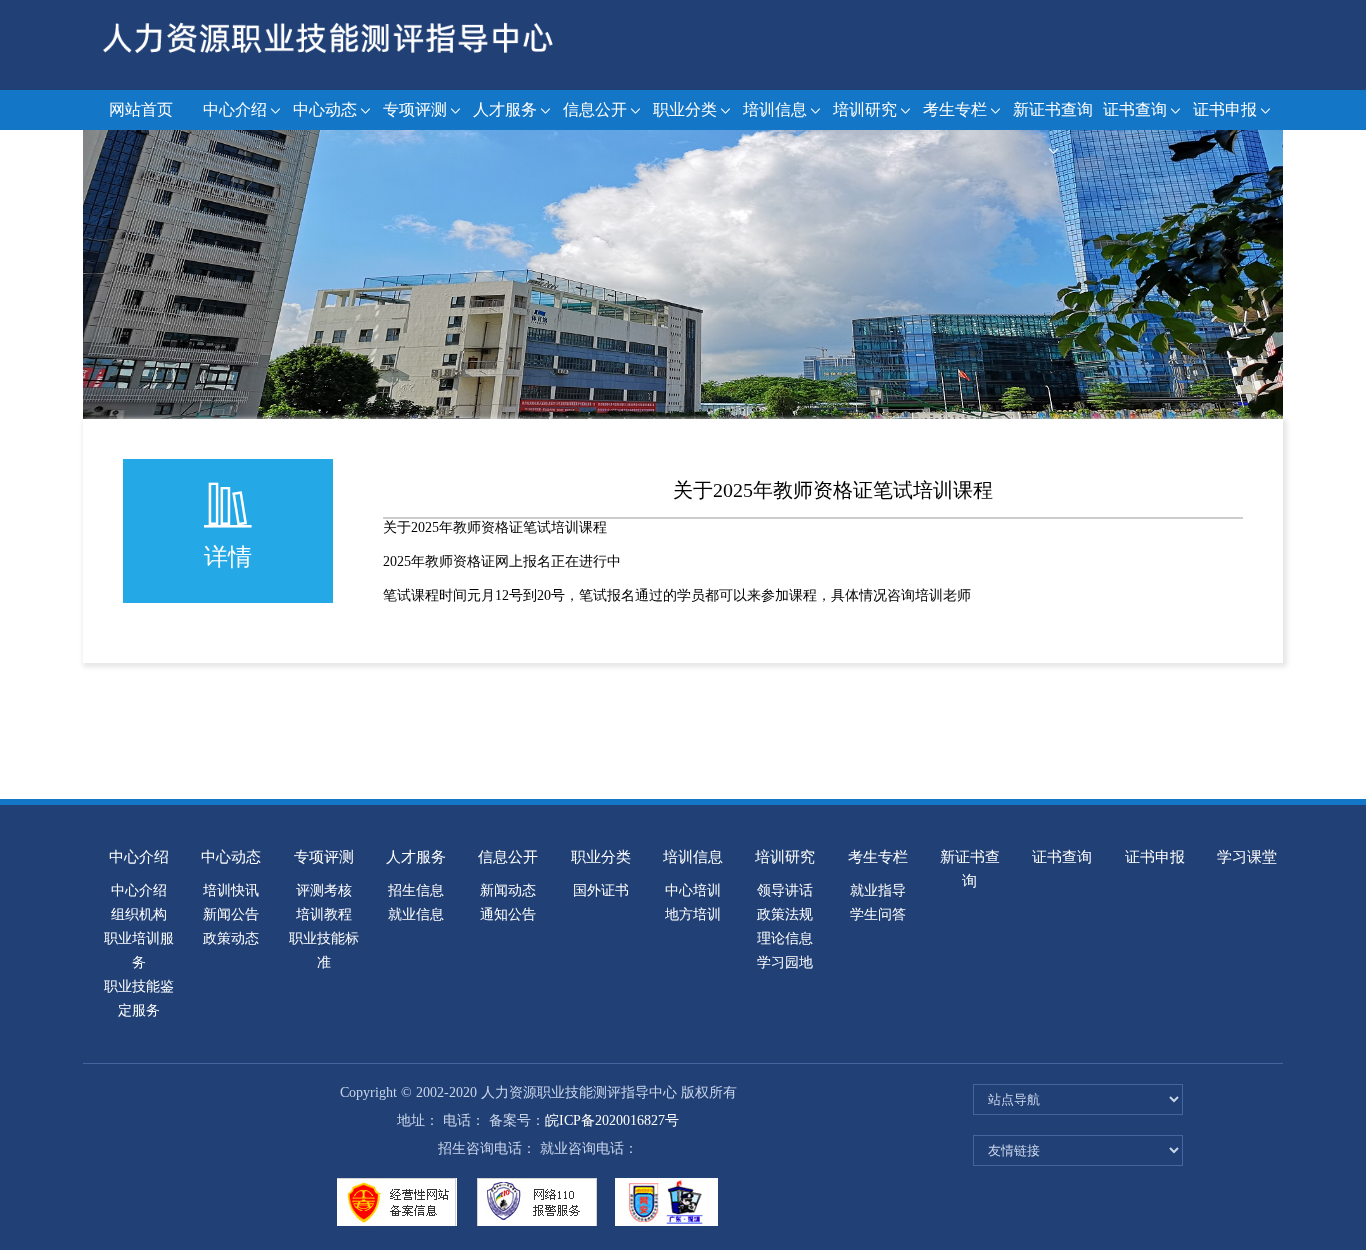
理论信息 (785, 938)
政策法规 (785, 914)
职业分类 (685, 109)
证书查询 (1135, 109)
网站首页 (141, 109)
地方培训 (693, 914)
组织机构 (139, 914)
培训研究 (865, 109)
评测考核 (324, 890)
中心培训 (693, 890)
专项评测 (415, 109)
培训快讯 (231, 890)
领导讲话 (785, 890)
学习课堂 (1247, 857)
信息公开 (595, 109)
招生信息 (416, 890)
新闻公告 (231, 914)
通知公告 (508, 914)
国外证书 (601, 890)
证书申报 (1225, 109)
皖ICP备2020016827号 (612, 1120)
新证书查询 (1053, 109)
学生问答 (878, 914)
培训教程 (324, 914)
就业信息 (416, 914)
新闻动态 (508, 890)
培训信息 (775, 109)
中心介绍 (235, 109)
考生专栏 (955, 109)
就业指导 (878, 890)
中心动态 (325, 109)
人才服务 (505, 109)
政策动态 (231, 938)
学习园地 (785, 962)
